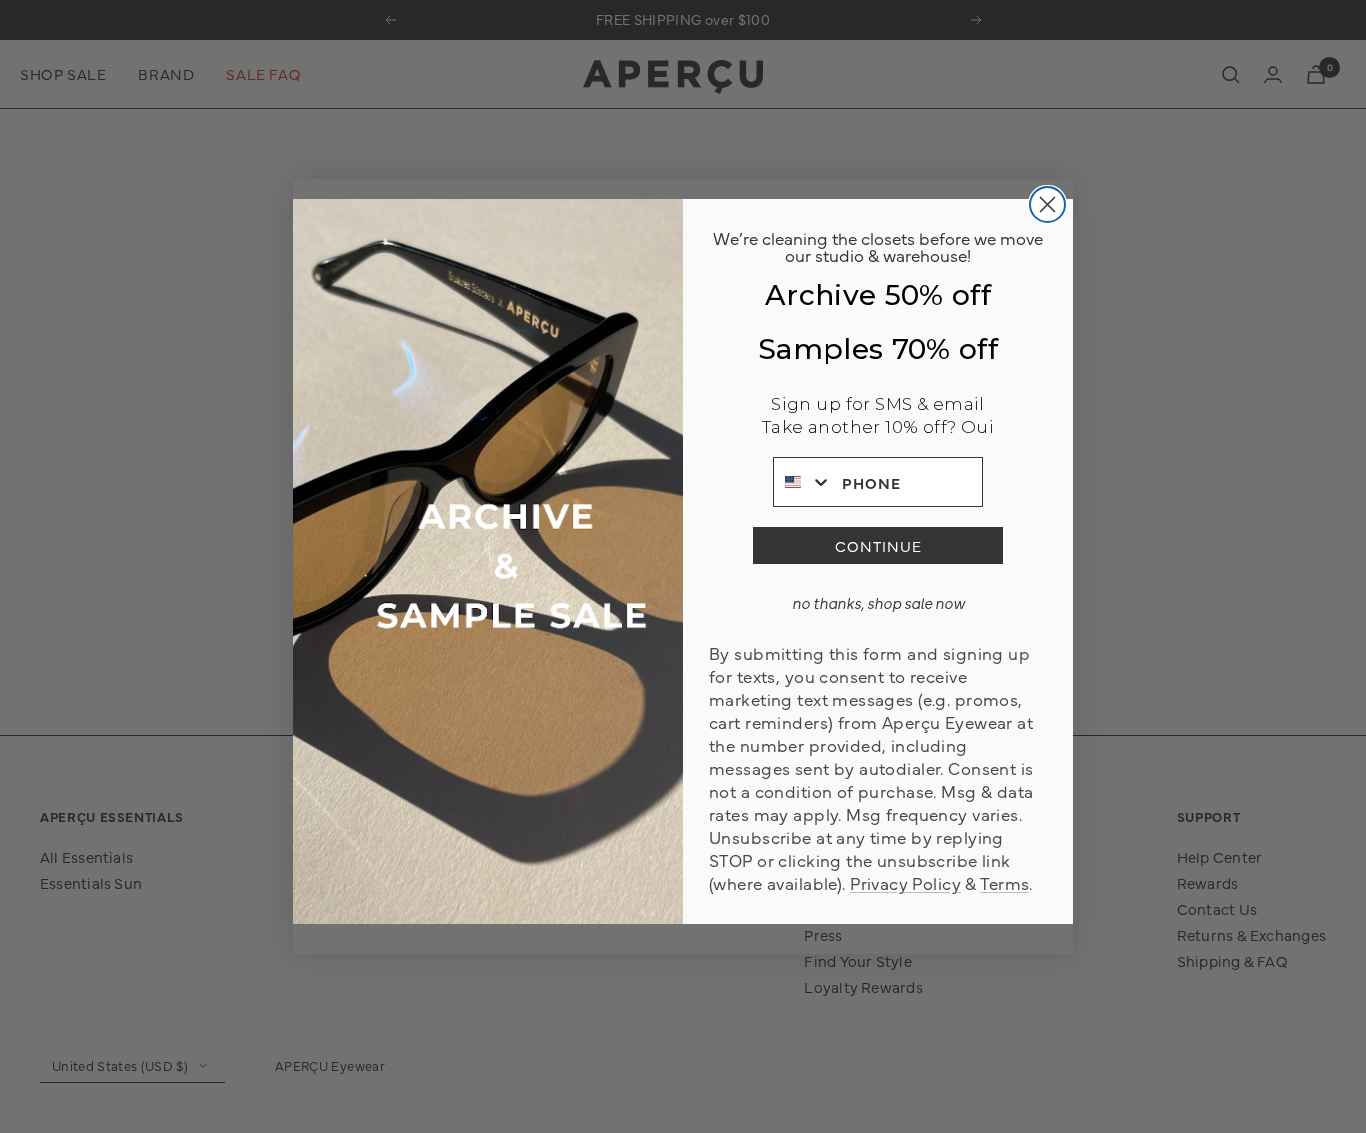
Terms (1004, 882)
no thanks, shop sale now (878, 602)
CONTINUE (878, 545)
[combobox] (803, 482)
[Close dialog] (1047, 204)
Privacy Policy (905, 882)
